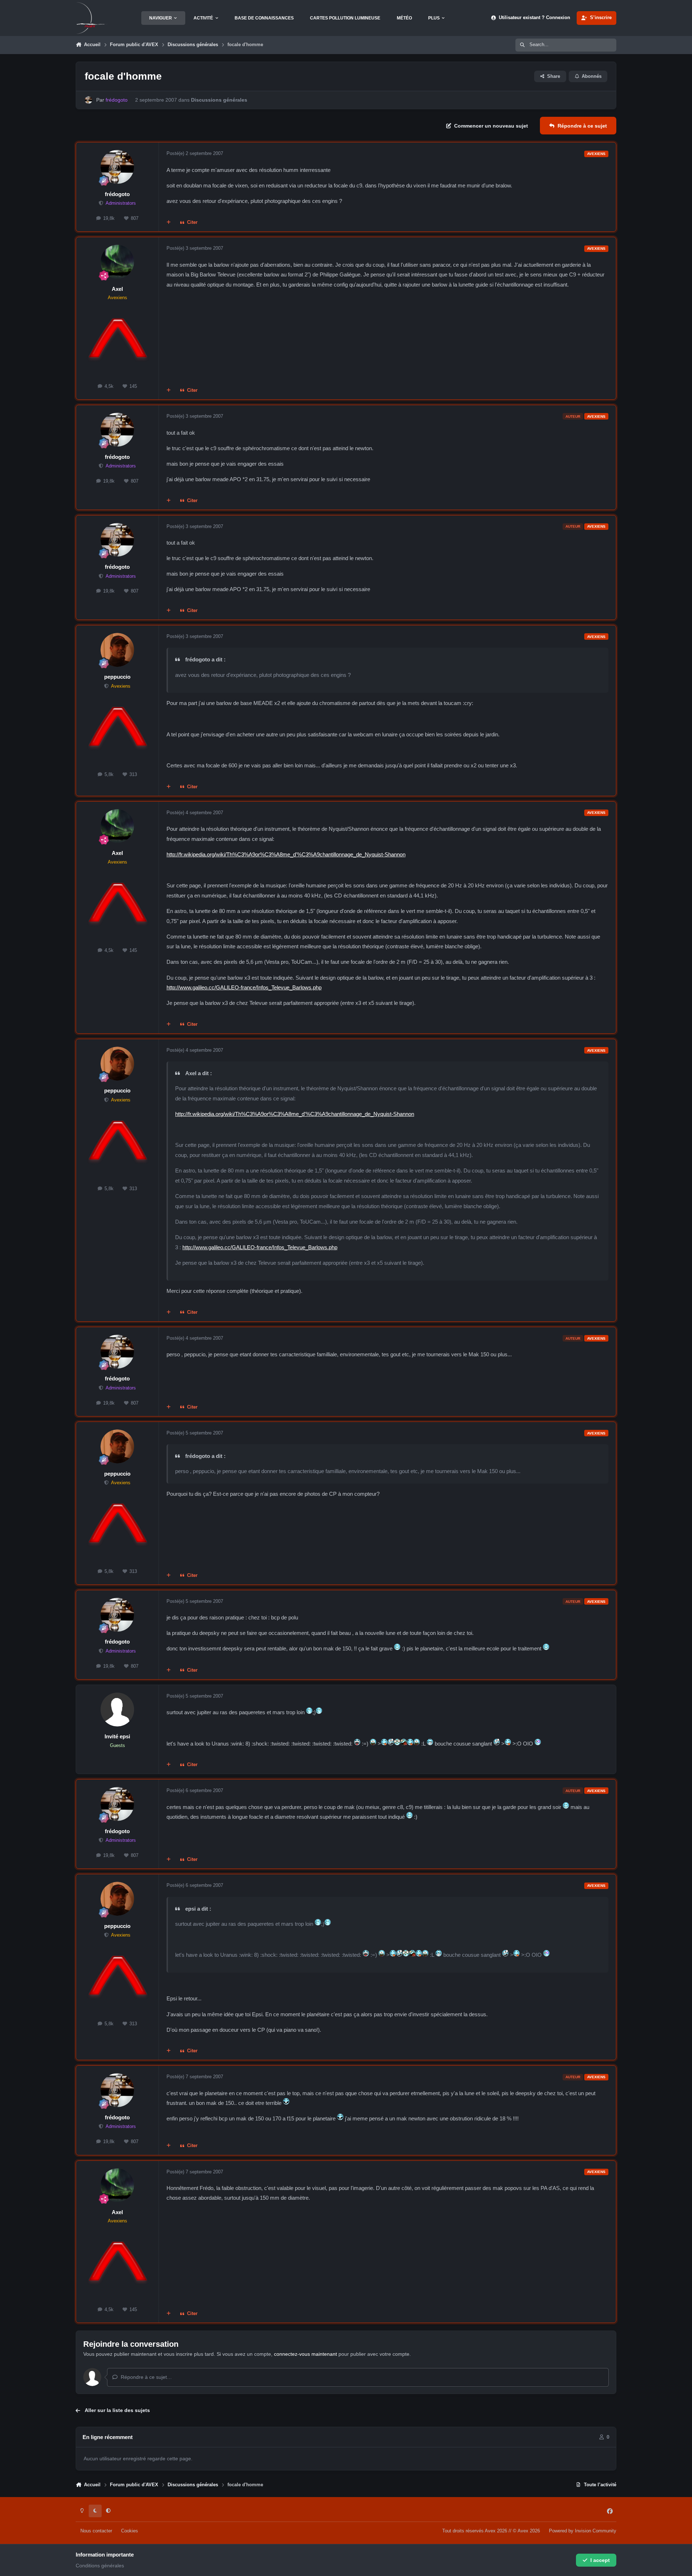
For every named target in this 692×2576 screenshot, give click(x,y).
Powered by (583, 2531)
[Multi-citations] (169, 223)
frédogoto (117, 194)
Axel (117, 289)
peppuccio (117, 677)
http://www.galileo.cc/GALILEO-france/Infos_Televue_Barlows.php (244, 987)
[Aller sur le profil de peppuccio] (117, 650)
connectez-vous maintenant (305, 2354)
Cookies (130, 2531)
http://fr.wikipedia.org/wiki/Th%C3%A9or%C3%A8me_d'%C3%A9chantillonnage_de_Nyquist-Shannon (286, 854)
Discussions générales (219, 100)
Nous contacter (96, 2531)
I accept (600, 2560)
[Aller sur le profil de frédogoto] (88, 100)
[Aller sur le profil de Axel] (117, 262)
